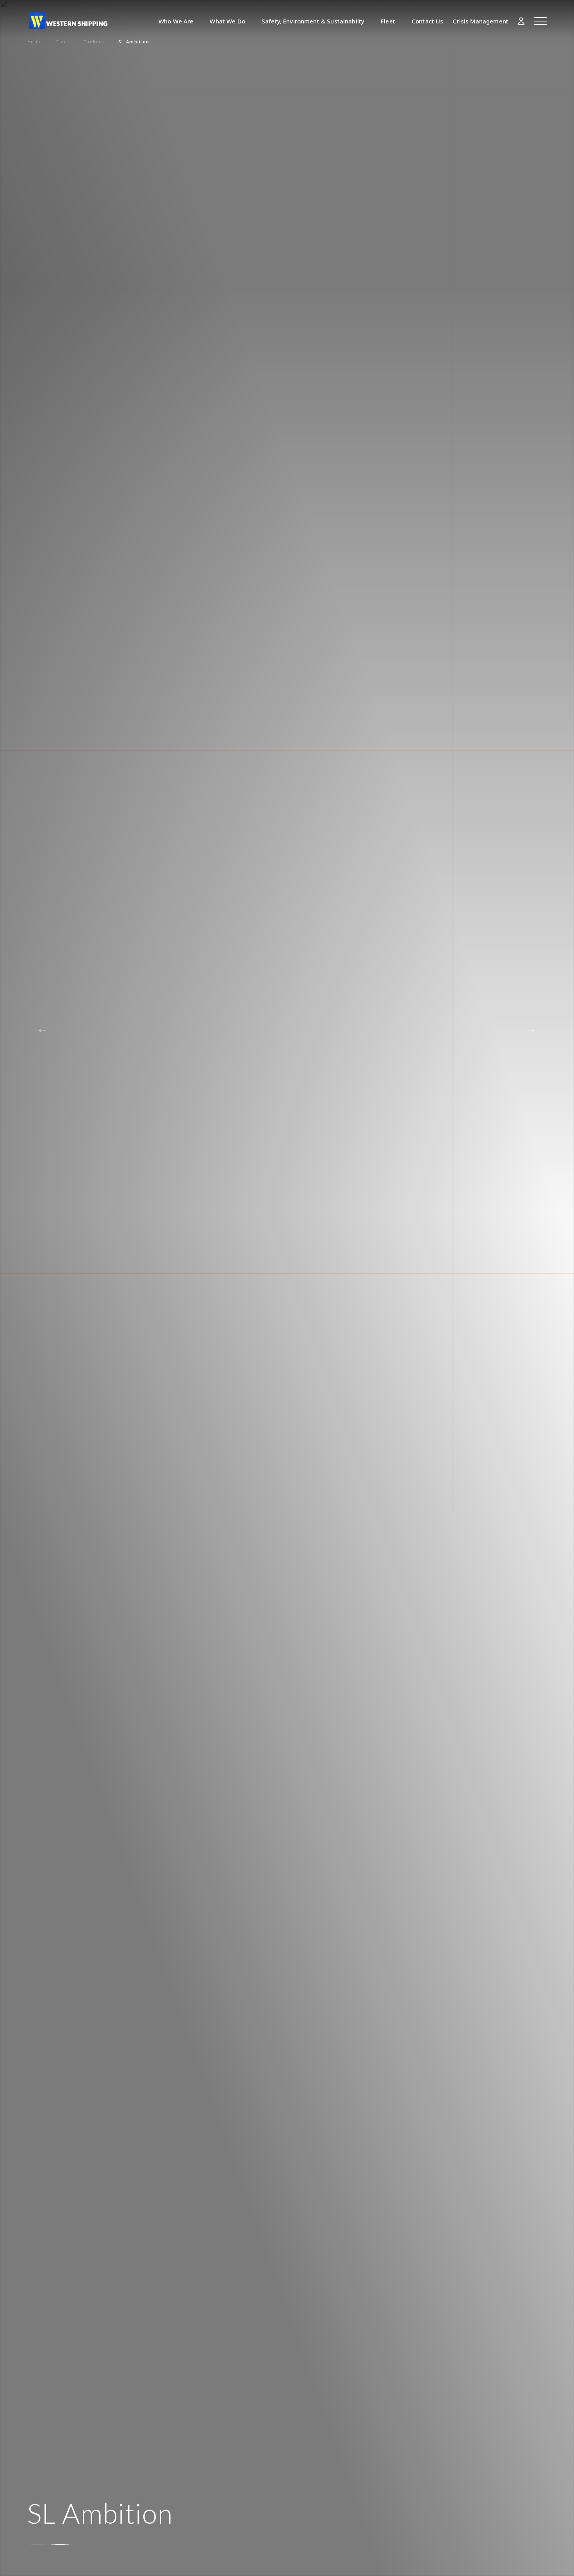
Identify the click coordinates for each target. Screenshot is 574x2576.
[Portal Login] (521, 21)
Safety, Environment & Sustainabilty (313, 21)
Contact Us (428, 21)
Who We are (176, 21)
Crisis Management (480, 21)
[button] (531, 1031)
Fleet (388, 21)
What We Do (227, 21)
